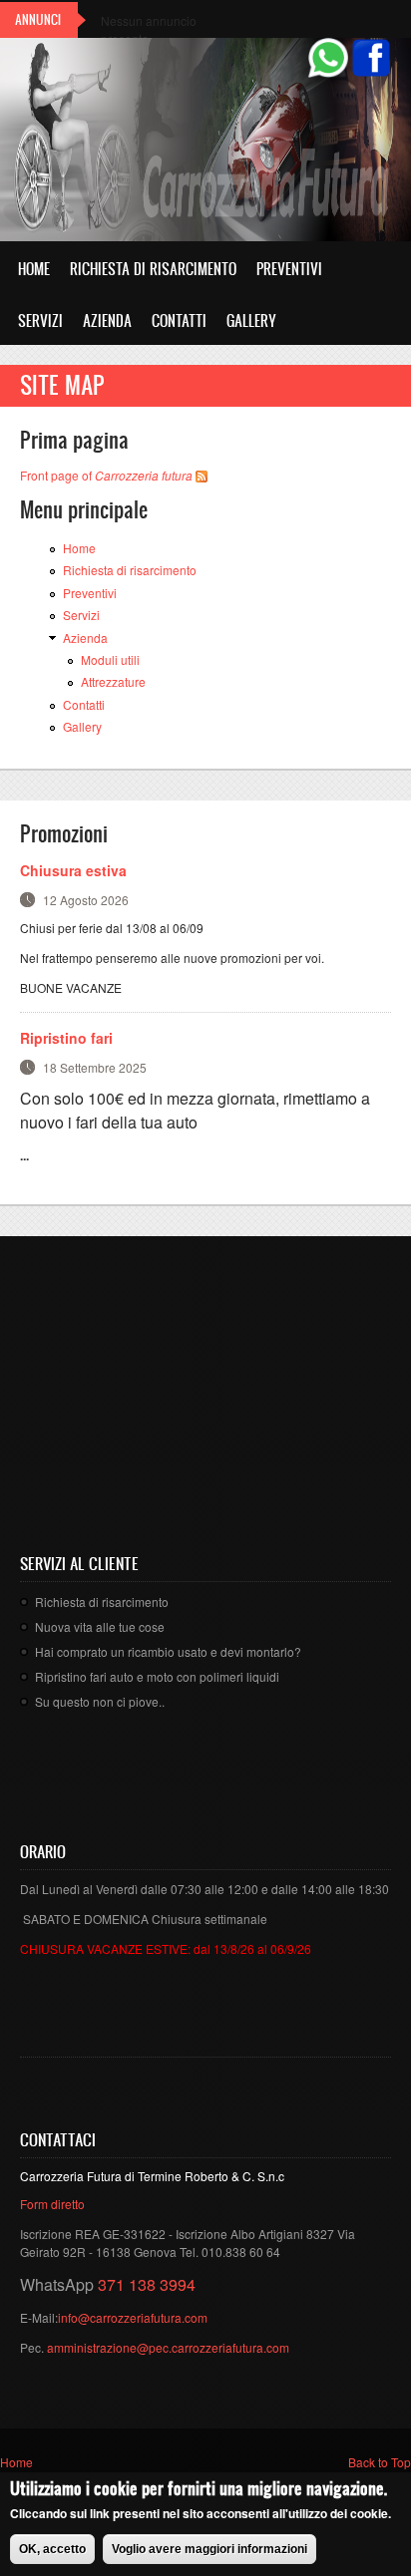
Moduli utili (110, 659)
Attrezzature (113, 681)
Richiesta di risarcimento (153, 269)
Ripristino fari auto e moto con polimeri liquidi (157, 1676)
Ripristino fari (66, 1038)
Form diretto (52, 2204)
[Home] (110, 144)
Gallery (251, 321)
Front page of (106, 475)
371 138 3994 (147, 2284)
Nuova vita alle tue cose (100, 1626)
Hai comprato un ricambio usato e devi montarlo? (168, 1651)
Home (34, 269)
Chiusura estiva (73, 870)
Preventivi (289, 269)
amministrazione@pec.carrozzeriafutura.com (168, 2347)
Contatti (179, 321)
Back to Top (380, 2462)
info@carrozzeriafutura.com (133, 2317)
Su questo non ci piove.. (100, 1701)
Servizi (40, 321)
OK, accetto (52, 2549)
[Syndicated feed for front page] (202, 475)
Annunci (38, 19)
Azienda (107, 321)
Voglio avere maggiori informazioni (209, 2549)
